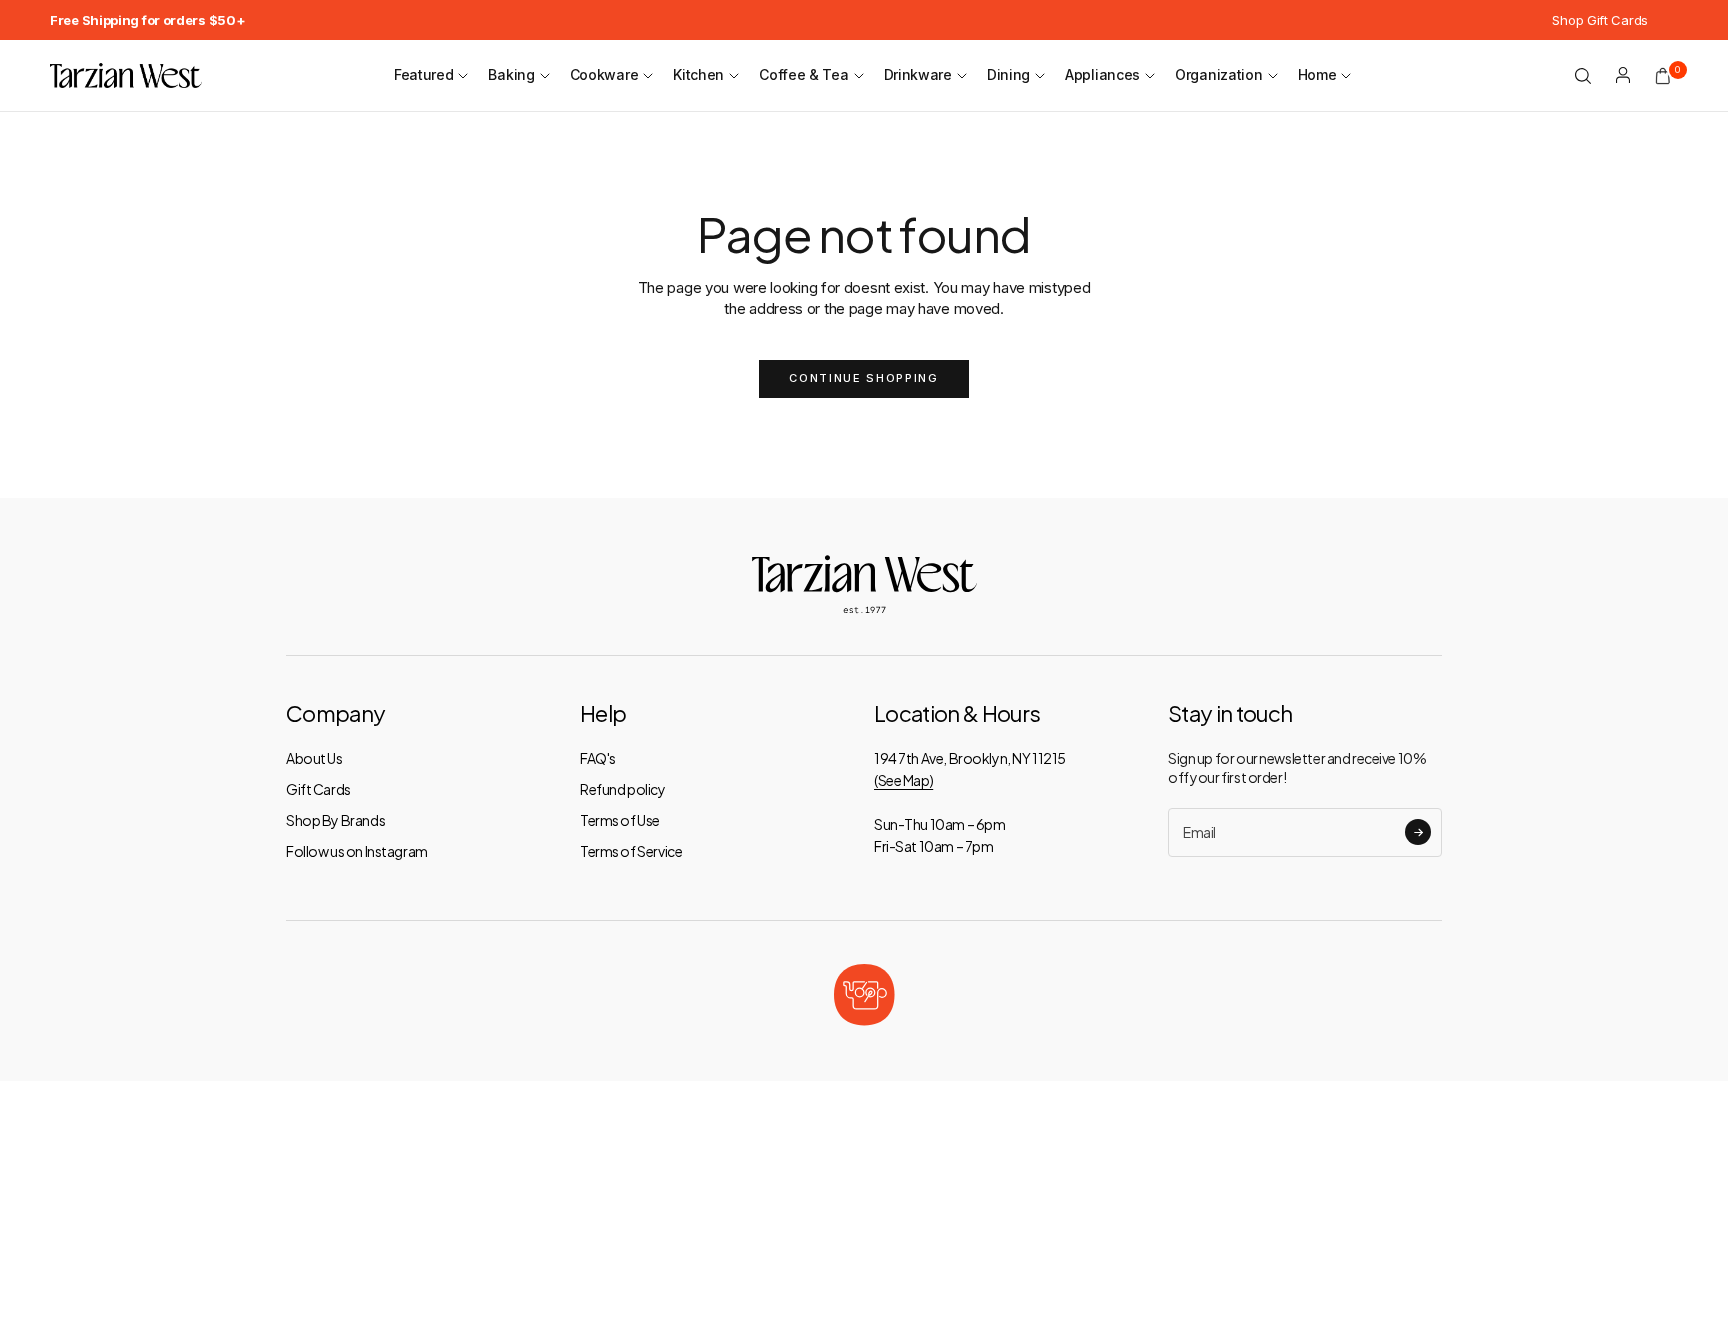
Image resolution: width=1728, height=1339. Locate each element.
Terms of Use (620, 820)
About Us (314, 758)
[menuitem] (147, 20)
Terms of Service (631, 851)
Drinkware (918, 74)
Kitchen (698, 74)
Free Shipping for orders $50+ (147, 20)
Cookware (604, 74)
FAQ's (598, 758)
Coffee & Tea (803, 74)
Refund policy (623, 789)
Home (1317, 74)
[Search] (1583, 76)
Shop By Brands (335, 820)
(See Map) (903, 780)
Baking (511, 74)
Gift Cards (318, 789)
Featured (424, 74)
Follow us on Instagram (357, 851)
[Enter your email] (1418, 832)
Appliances (1102, 74)
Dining (1008, 74)
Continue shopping (863, 378)
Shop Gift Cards (1600, 20)
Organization (1218, 74)
